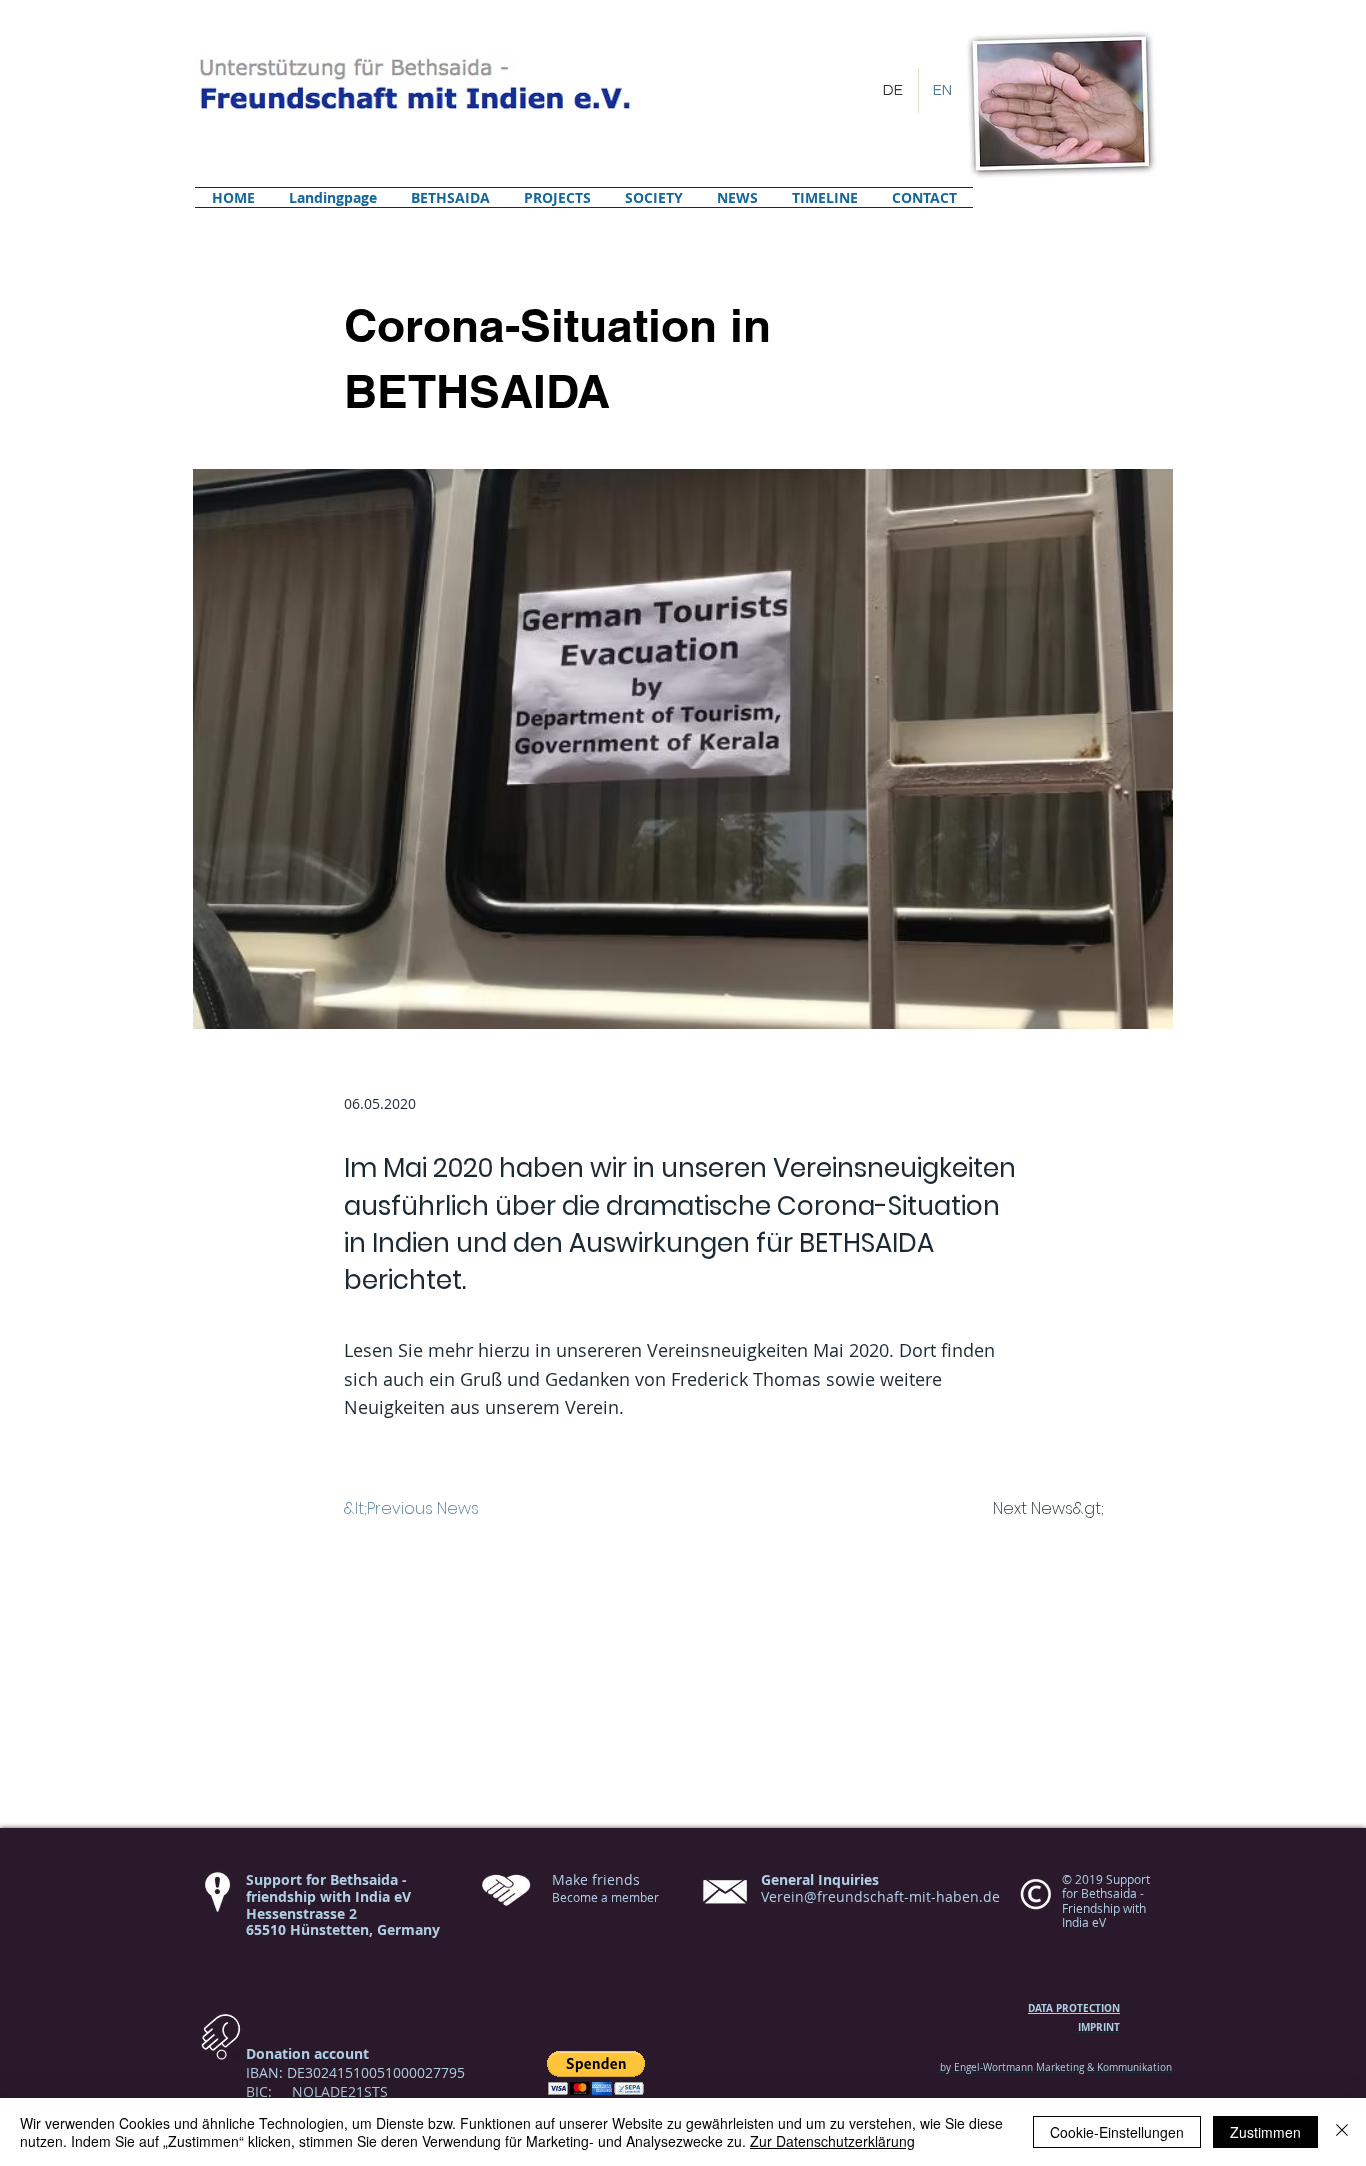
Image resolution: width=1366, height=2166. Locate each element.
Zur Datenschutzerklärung (832, 2141)
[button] (596, 2073)
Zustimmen (1265, 2132)
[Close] (1342, 2132)
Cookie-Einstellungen (1117, 2132)
